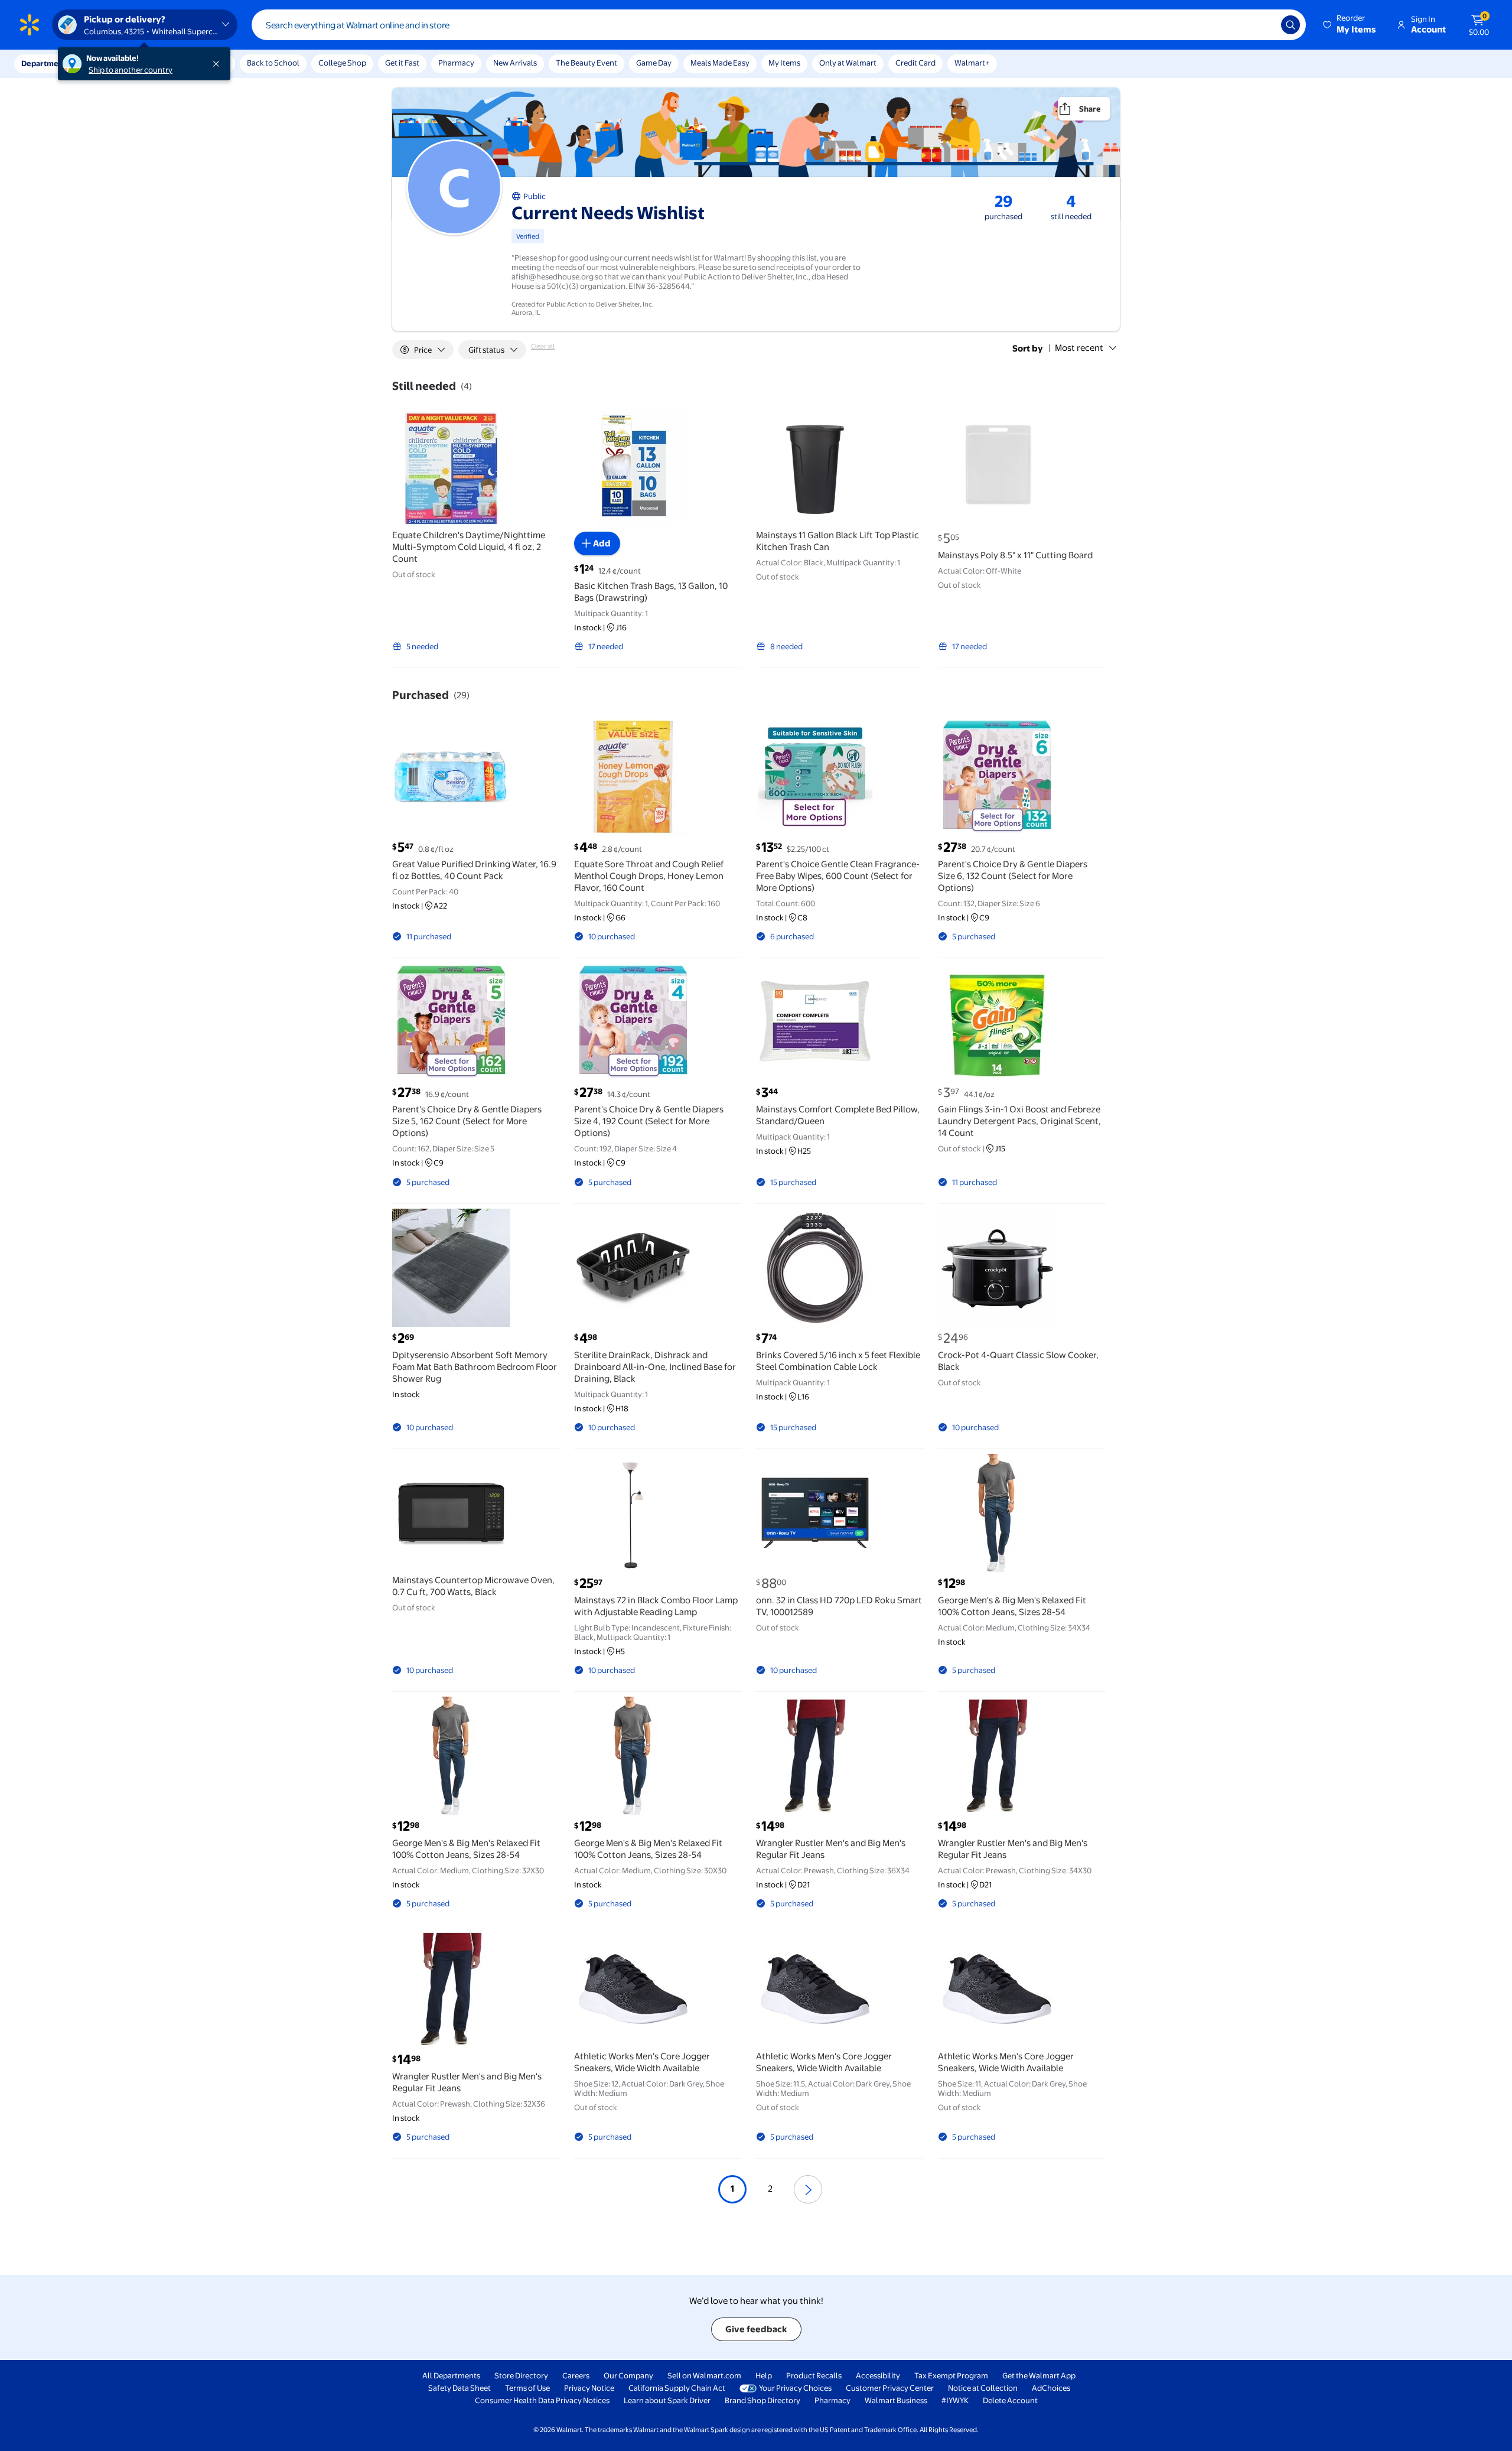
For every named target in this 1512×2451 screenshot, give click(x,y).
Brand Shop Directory (762, 2400)
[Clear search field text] (1263, 25)
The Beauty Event (586, 63)
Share (1090, 109)
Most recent (1079, 348)
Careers (576, 2375)
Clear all (543, 346)
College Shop (342, 63)
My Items (784, 63)
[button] (1350, 25)
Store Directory (521, 2375)
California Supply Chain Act (677, 2388)
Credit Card (915, 63)
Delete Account (1010, 2400)
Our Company (628, 2375)
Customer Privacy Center (890, 2388)
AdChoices (1051, 2388)
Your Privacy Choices (795, 2388)
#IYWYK (955, 2400)
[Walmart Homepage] (30, 25)
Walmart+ (972, 63)
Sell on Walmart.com (704, 2375)
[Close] (219, 64)
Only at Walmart (848, 63)
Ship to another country (131, 70)
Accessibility (878, 2375)
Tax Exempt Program (951, 2375)
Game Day (654, 63)
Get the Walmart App (1039, 2375)
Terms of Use (527, 2388)
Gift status (486, 350)
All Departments (451, 2375)
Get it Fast (402, 63)
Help (764, 2375)
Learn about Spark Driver (667, 2400)
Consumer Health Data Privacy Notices (542, 2400)
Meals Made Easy (720, 63)
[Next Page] (808, 2189)
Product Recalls (814, 2375)
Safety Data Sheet (460, 2388)
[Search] (1291, 25)
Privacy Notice (589, 2388)
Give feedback (756, 2329)
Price (423, 350)
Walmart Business (896, 2400)
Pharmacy (456, 63)
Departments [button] (45, 63)
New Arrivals (515, 63)
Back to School (273, 63)
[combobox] (779, 25)
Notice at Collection (983, 2388)
